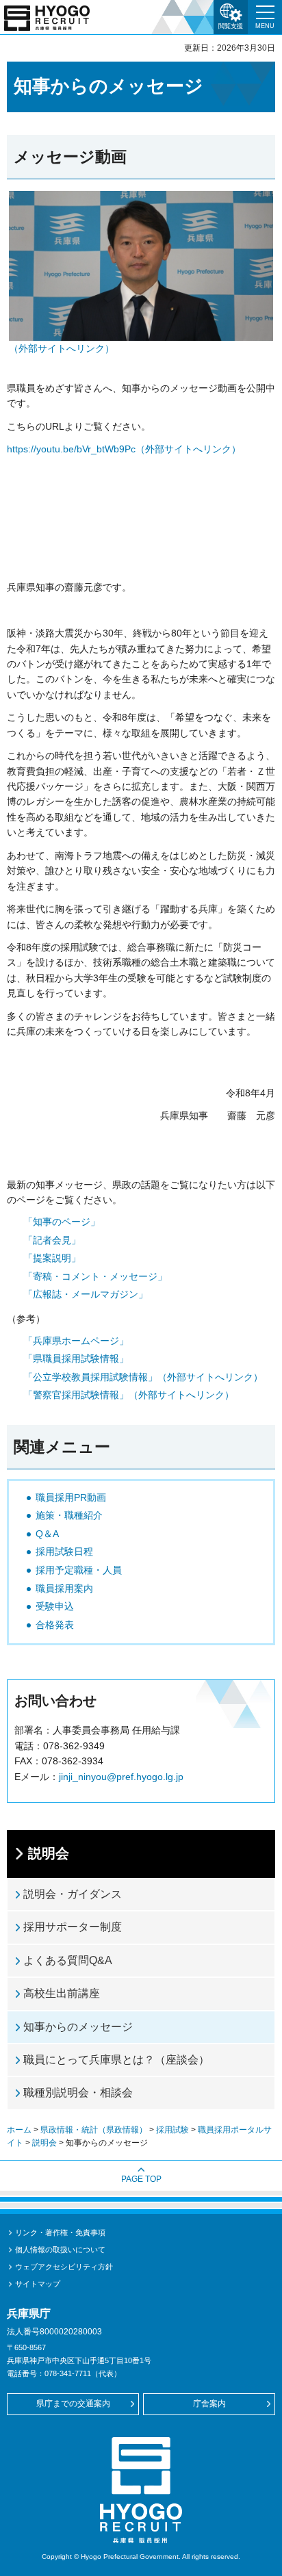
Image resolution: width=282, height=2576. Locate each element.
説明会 (49, 1853)
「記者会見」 (52, 1240)
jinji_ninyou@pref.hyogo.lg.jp (121, 1777)
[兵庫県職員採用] (47, 18)
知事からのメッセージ (78, 2027)
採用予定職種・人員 (79, 1570)
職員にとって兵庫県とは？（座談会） (116, 2060)
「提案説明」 (52, 1258)
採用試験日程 (64, 1551)
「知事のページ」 (62, 1222)
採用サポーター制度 (73, 1927)
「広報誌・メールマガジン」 (86, 1294)
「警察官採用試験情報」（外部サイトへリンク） (129, 1395)
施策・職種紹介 (69, 1515)
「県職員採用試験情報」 (76, 1358)
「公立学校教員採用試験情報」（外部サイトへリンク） (143, 1377)
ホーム (19, 2130)
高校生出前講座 (62, 1993)
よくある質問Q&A (68, 1960)
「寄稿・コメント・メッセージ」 (95, 1276)
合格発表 (55, 1625)
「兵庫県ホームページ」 (76, 1341)
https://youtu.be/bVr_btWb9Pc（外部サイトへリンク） (124, 449)
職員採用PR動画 (71, 1497)
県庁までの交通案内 (73, 2404)
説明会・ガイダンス (73, 1894)
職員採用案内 (64, 1588)
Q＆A (47, 1534)
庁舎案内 (209, 2404)
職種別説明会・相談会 (78, 2092)
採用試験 (172, 2130)
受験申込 (55, 1606)
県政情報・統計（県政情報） (94, 2130)
